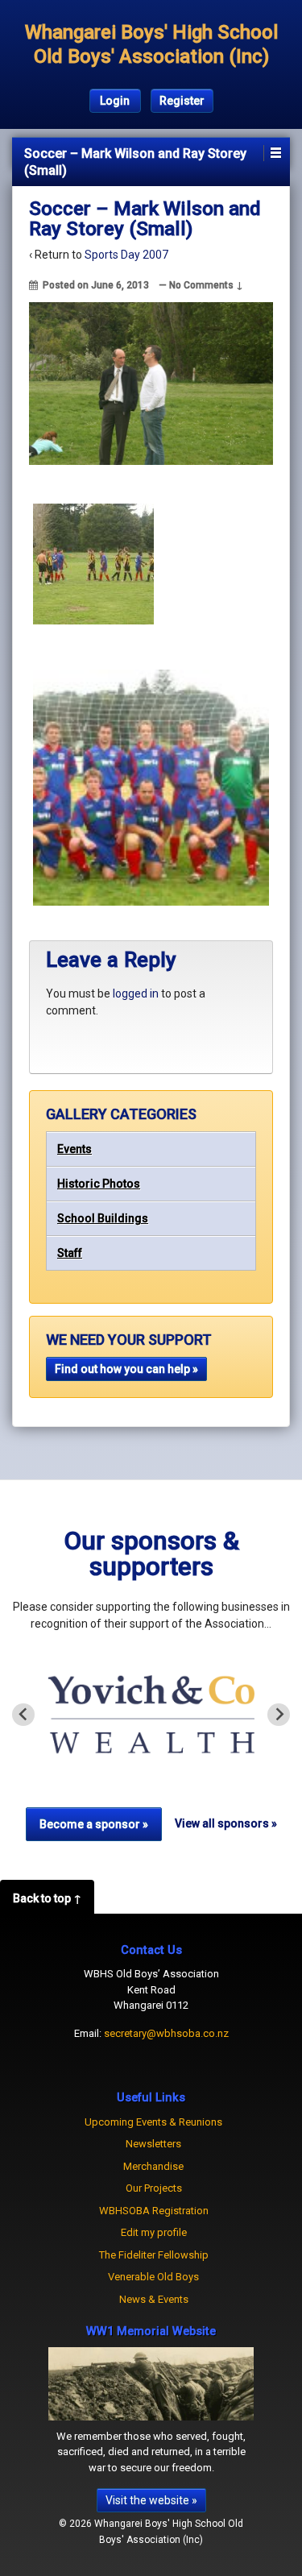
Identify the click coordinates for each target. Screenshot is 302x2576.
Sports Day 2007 (126, 255)
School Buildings (103, 1218)
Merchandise (153, 2166)
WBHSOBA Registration (154, 2211)
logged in (136, 993)
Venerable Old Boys (153, 2277)
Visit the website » (151, 2500)
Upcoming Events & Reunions (153, 2122)
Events (74, 1149)
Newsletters (153, 2144)
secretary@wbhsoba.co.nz (166, 2033)
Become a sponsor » (94, 1824)
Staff (70, 1253)
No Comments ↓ (206, 285)
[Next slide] (279, 1715)
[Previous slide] (23, 1715)
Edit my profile (154, 2232)
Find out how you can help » (126, 1369)
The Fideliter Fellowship (154, 2255)
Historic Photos (99, 1184)
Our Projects (154, 2188)
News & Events (154, 2299)
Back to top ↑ (47, 1898)
